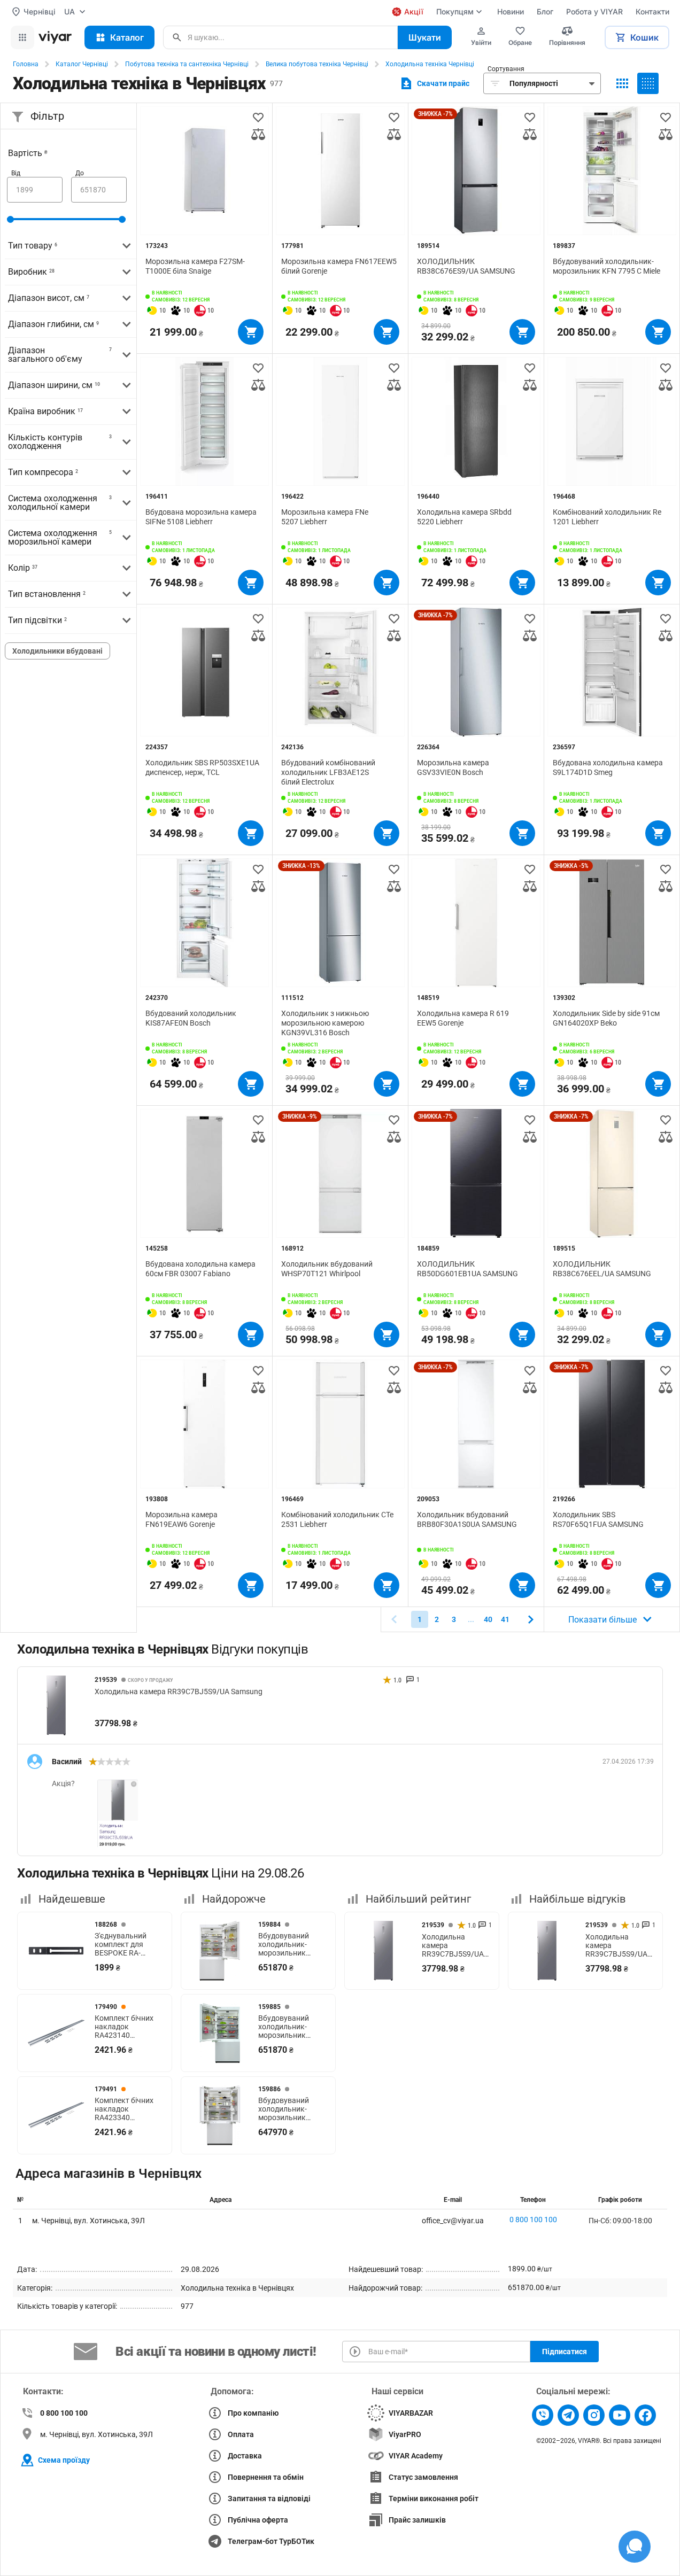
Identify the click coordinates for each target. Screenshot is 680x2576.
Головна (26, 64)
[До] (99, 190)
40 (488, 1619)
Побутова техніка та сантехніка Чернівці (187, 64)
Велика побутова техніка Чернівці (317, 64)
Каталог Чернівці (82, 64)
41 (505, 1619)
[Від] (35, 190)
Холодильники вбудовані (57, 651)
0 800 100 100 (533, 2220)
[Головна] (55, 37)
